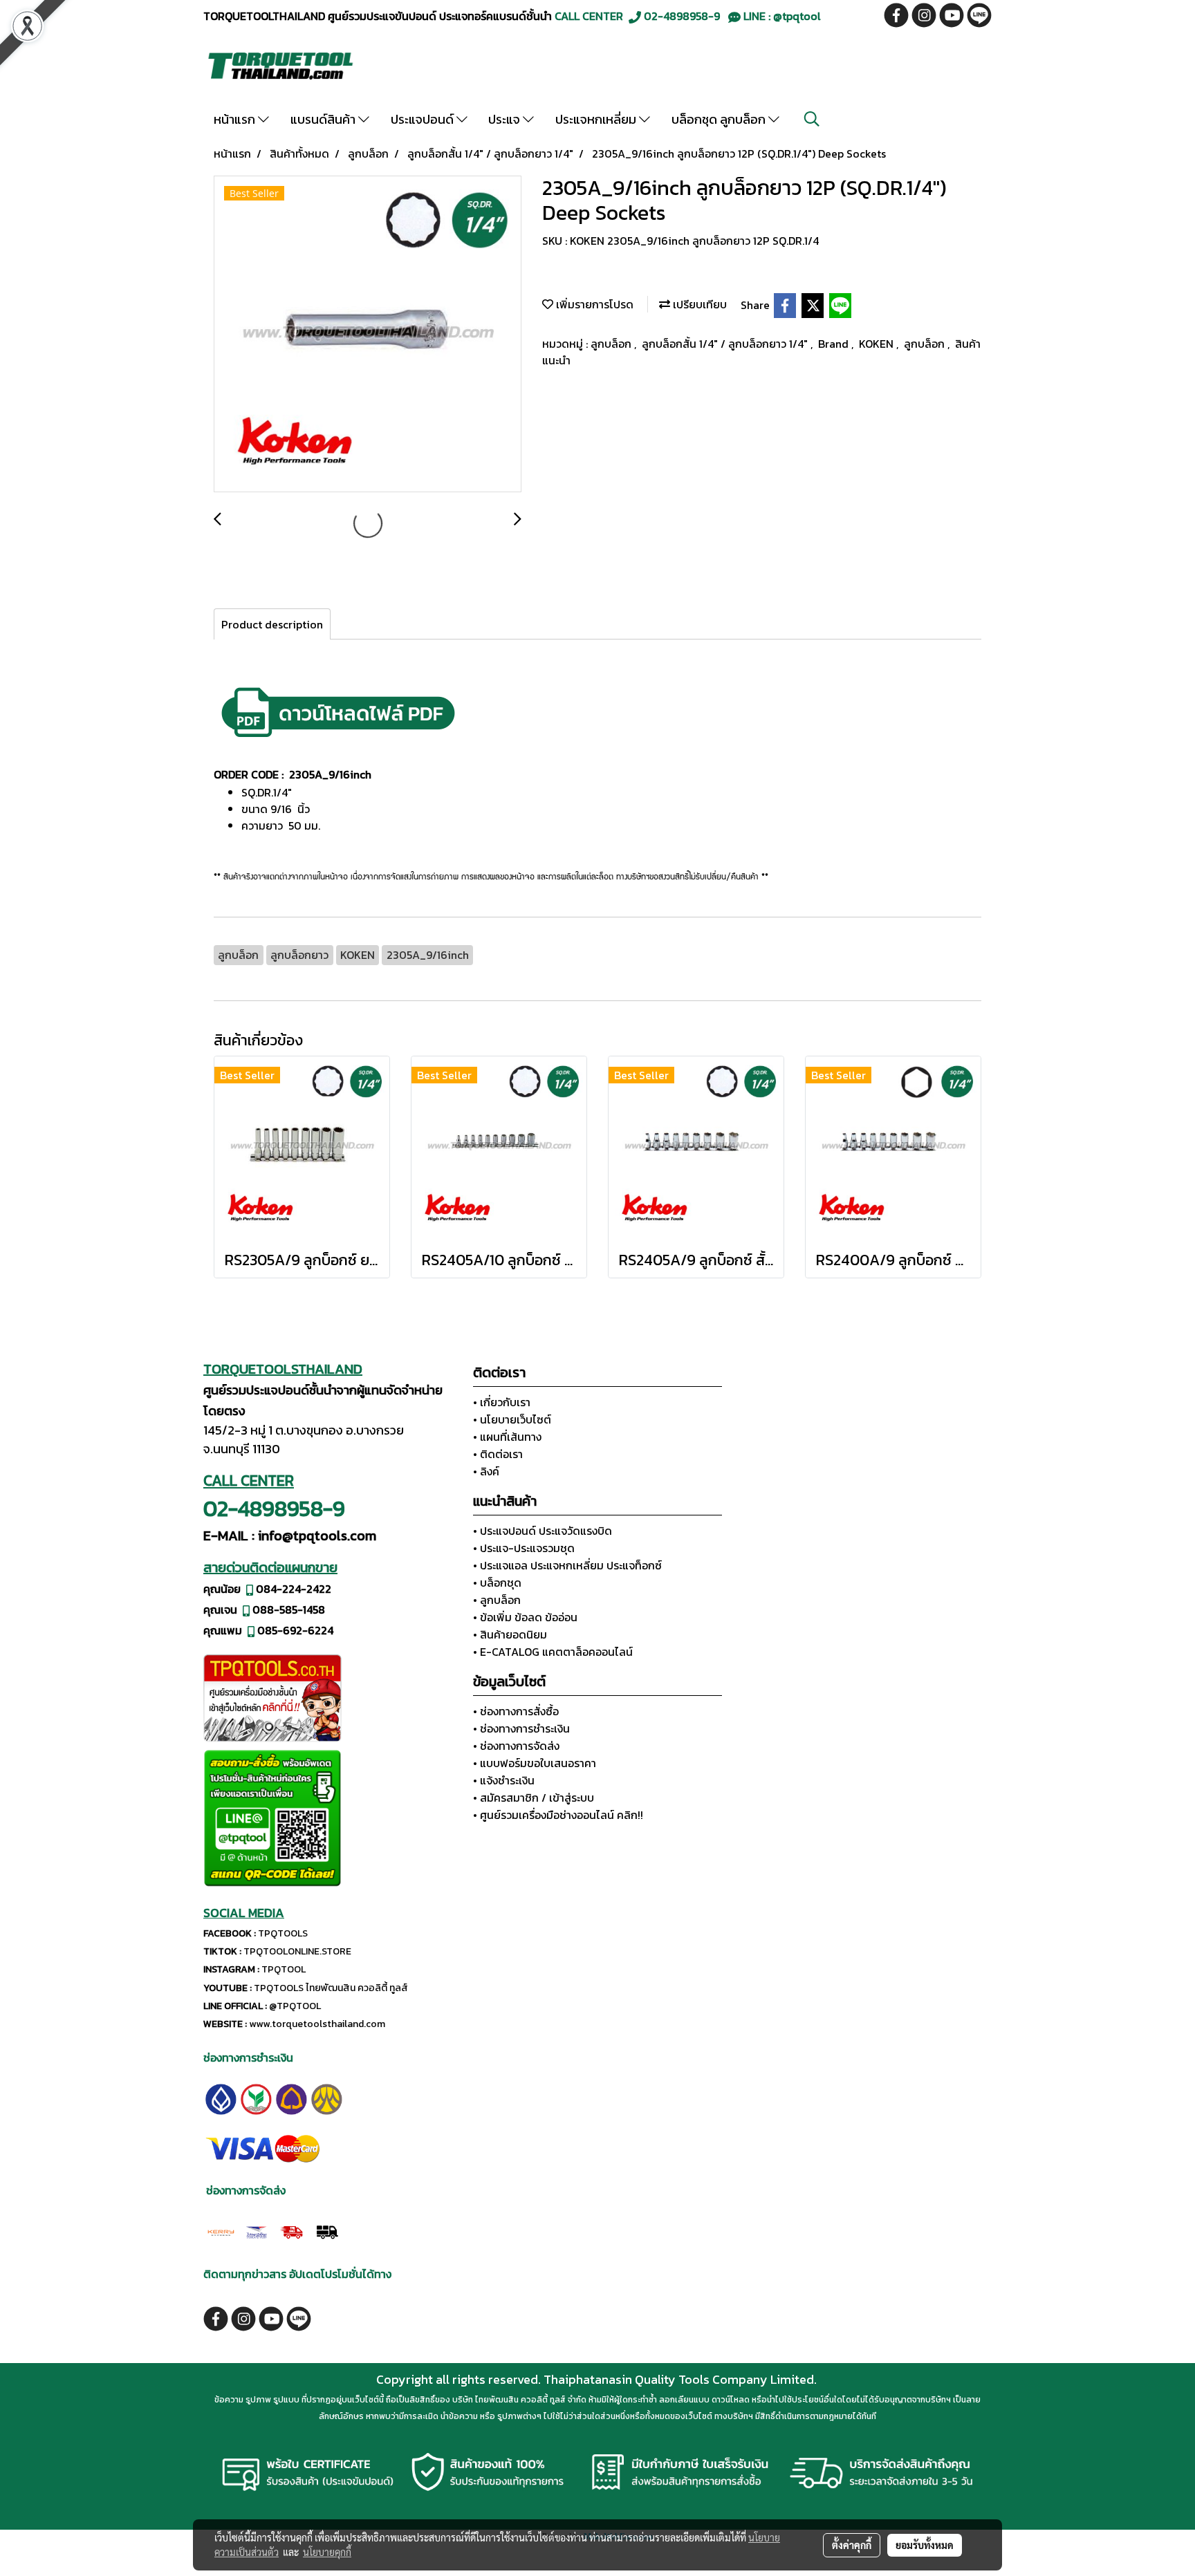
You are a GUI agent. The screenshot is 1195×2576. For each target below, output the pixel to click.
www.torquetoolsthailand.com (317, 2024)
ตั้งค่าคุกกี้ (852, 2545)
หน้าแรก (236, 119)
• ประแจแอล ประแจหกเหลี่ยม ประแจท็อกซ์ (567, 1565)
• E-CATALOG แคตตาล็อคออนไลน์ (553, 1652)
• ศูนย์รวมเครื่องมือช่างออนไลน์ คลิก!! (558, 1815)
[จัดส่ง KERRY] (221, 2230)
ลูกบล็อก (612, 344)
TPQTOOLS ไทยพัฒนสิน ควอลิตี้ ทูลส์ (331, 1988)
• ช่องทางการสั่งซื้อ (516, 1711)
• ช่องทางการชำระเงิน (521, 1728)
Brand (835, 344)
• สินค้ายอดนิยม (510, 1634)
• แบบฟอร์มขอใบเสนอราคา (535, 1763)
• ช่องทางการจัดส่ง (516, 1746)
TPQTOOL (284, 1969)
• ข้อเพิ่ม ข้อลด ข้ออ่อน (525, 1617)
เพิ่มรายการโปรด (593, 304)
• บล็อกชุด (497, 1583)
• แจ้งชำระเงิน (504, 1780)
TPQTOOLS (283, 1933)
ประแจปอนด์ (424, 119)
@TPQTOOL (295, 2006)
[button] (812, 119)
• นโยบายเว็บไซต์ (512, 1419)
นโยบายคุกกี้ (327, 2552)
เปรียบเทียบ (698, 304)
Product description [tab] (272, 624)
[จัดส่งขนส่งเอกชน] (327, 2230)
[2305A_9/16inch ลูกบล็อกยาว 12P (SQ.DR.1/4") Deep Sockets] (368, 335)
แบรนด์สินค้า (324, 119)
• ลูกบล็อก (497, 1600)
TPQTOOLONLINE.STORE (297, 1951)
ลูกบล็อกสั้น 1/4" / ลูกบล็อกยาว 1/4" (726, 344)
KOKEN (878, 344)
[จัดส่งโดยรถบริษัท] (291, 2230)
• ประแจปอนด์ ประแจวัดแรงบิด (543, 1531)
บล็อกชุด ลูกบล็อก (720, 119)
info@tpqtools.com (317, 1536)
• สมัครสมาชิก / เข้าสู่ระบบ (534, 1798)
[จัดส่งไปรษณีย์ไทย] (256, 2230)
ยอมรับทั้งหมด (925, 2545)
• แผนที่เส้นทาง (507, 1437)
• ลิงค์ (486, 1471)
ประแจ (506, 119)
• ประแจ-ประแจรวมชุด (524, 1548)
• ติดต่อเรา (498, 1454)
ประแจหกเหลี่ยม (597, 119)
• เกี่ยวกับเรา (502, 1402)
